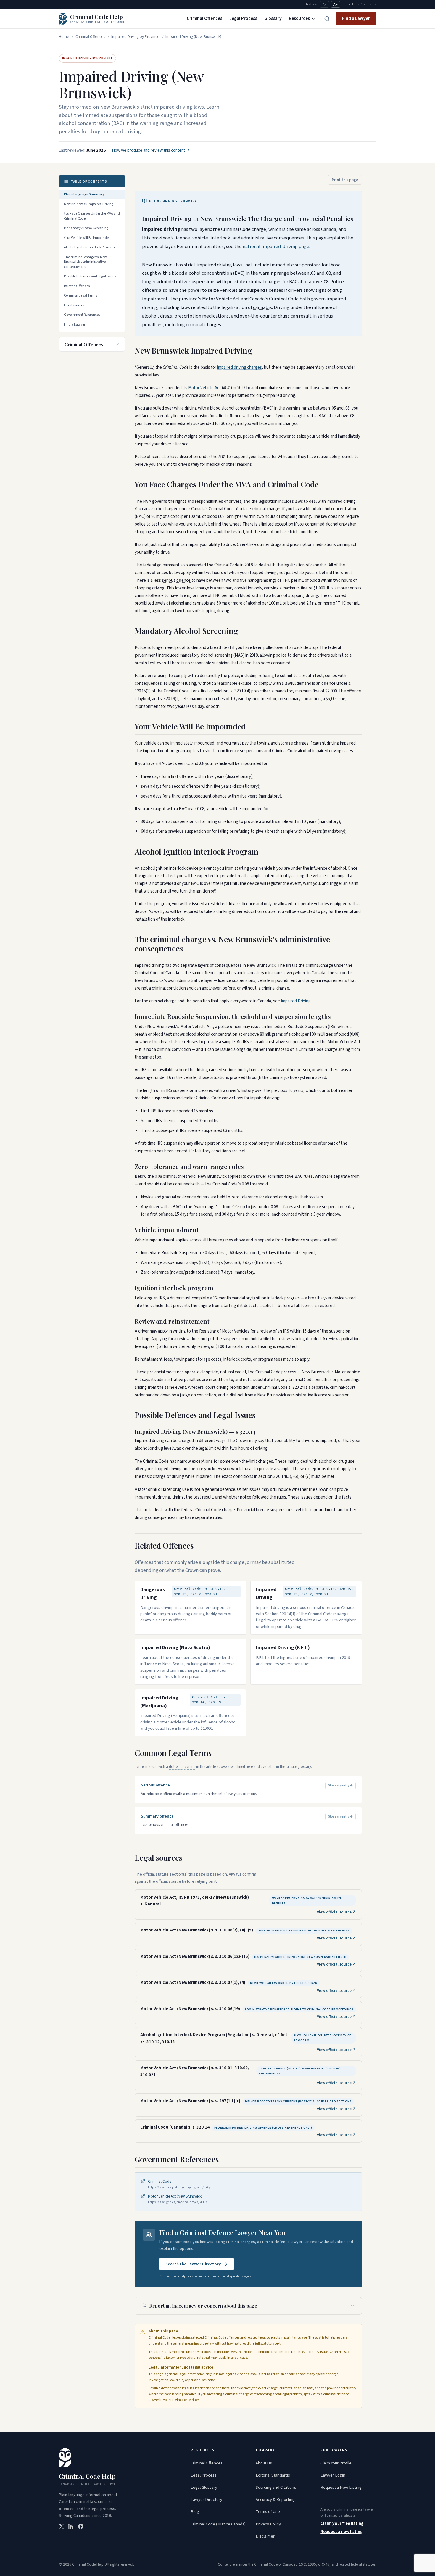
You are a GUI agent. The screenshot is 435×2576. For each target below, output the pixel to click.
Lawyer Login (333, 2475)
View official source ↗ (337, 1912)
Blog (195, 2512)
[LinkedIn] (71, 2526)
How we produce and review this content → (151, 150)
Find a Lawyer (356, 18)
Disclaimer (265, 2536)
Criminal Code (284, 299)
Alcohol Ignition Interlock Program (89, 247)
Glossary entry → (340, 1785)
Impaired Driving (296, 1001)
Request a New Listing (341, 2487)
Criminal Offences (204, 18)
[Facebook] (81, 2526)
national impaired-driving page (276, 247)
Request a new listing (342, 2532)
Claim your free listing (342, 2523)
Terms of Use (268, 2512)
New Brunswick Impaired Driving (89, 204)
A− (324, 5)
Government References (82, 315)
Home (64, 37)
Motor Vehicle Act (205, 388)
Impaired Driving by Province (135, 37)
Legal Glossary (204, 2487)
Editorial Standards (362, 4)
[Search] (327, 19)
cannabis (262, 307)
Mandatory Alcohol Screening (86, 228)
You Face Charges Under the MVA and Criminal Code (92, 216)
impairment (155, 299)
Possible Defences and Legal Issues (90, 276)
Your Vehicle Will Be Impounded (87, 238)
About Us (264, 2463)
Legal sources (74, 305)
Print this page (345, 180)
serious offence (176, 580)
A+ (336, 5)
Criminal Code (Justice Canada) (218, 2524)
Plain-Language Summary (84, 194)
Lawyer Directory (206, 2500)
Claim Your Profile (336, 2463)
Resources (299, 18)
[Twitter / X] (62, 2526)
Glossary (273, 18)
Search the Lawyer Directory (193, 2264)
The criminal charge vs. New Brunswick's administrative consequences (85, 262)
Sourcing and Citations (276, 2487)
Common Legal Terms (80, 295)
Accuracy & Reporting (275, 2500)
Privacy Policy (268, 2524)
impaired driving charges (240, 367)
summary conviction (235, 588)
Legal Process (243, 18)
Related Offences (77, 286)
